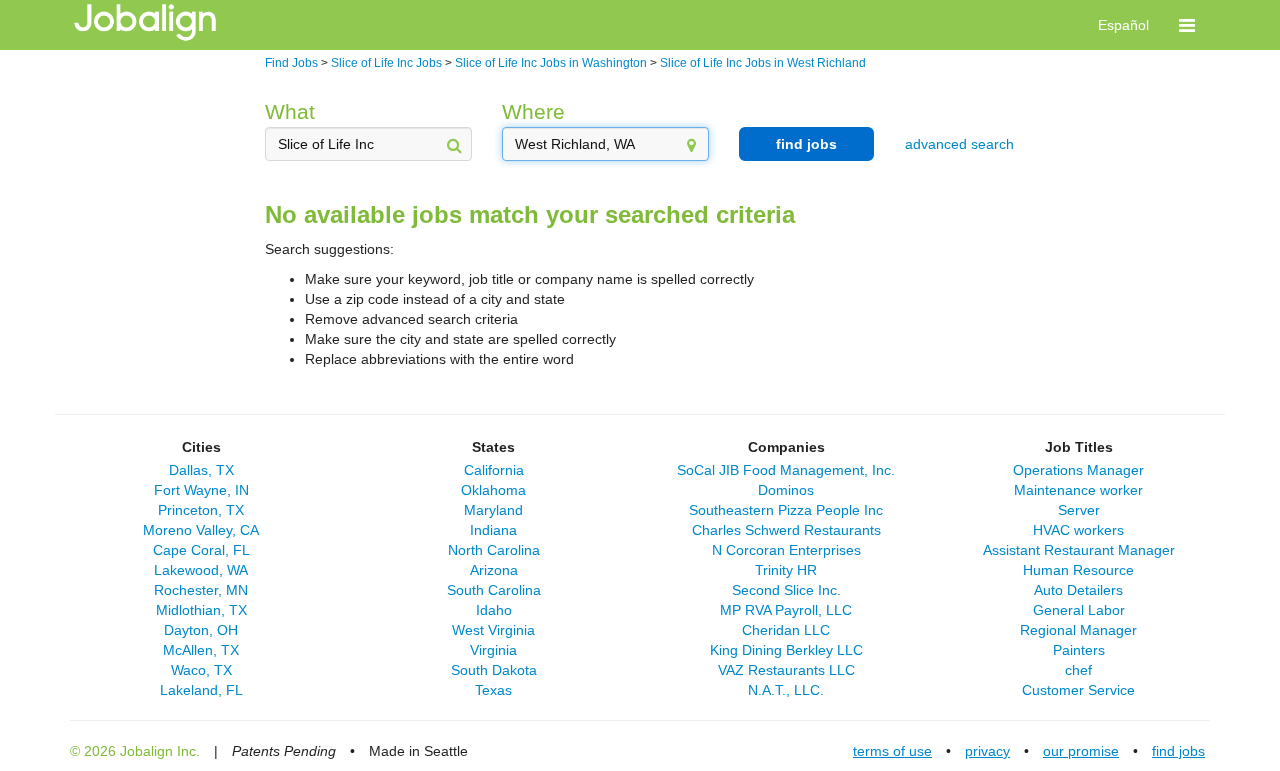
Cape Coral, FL (201, 550)
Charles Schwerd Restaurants (786, 530)
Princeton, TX (201, 510)
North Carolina (494, 550)
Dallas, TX (201, 470)
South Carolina (494, 590)
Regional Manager (1078, 630)
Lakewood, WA (201, 570)
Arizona (494, 570)
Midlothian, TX (201, 610)
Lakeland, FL (201, 690)
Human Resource (1078, 570)
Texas (493, 690)
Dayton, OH (201, 630)
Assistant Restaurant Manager (1079, 550)
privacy (987, 751)
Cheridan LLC (786, 630)
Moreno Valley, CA (201, 530)
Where (533, 111)
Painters (1079, 650)
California (494, 470)
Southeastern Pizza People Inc (786, 510)
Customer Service (1078, 690)
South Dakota (494, 670)
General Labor (1079, 610)
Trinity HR (786, 570)
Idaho (494, 610)
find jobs (806, 144)
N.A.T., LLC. (786, 690)
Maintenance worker (1078, 490)
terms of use (892, 751)
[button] (1187, 25)
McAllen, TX (201, 650)
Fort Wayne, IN (201, 490)
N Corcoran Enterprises (786, 550)
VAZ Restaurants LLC (786, 670)
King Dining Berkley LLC (786, 650)
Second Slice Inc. (786, 590)
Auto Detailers (1078, 590)
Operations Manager (1078, 470)
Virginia (493, 650)
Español (1123, 25)
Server (1079, 510)
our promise (1081, 751)
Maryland (493, 510)
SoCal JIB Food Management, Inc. (786, 470)
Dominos (786, 490)
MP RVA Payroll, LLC (786, 610)
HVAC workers (1078, 530)
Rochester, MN (201, 590)
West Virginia (493, 630)
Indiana (493, 530)
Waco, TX (201, 670)
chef (1078, 670)
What (290, 111)
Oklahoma (493, 490)
